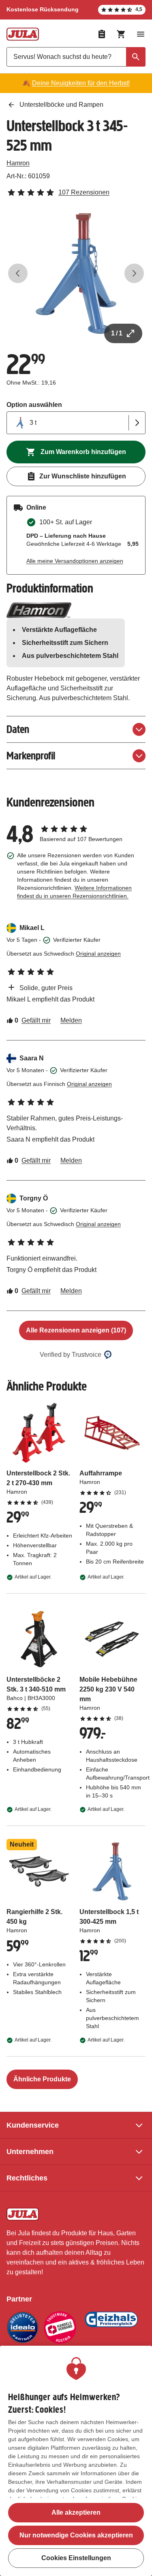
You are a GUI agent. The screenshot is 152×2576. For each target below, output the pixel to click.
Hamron (18, 163)
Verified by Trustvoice (71, 1355)
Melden (71, 1020)
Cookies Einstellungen (76, 2558)
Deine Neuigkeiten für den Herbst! (81, 83)
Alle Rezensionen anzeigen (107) (76, 1330)
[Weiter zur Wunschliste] (102, 34)
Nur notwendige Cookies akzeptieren (76, 2535)
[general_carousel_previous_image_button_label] (18, 273)
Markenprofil (31, 756)
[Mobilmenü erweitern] (141, 34)
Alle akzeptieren (76, 2512)
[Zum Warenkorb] (121, 34)
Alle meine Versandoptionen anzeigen (75, 561)
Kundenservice (33, 2125)
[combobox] (76, 57)
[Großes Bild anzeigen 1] (76, 274)
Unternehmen (30, 2152)
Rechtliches (27, 2178)
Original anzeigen (98, 954)
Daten (18, 729)
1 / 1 (117, 333)
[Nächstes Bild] (134, 273)
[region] (76, 2461)
